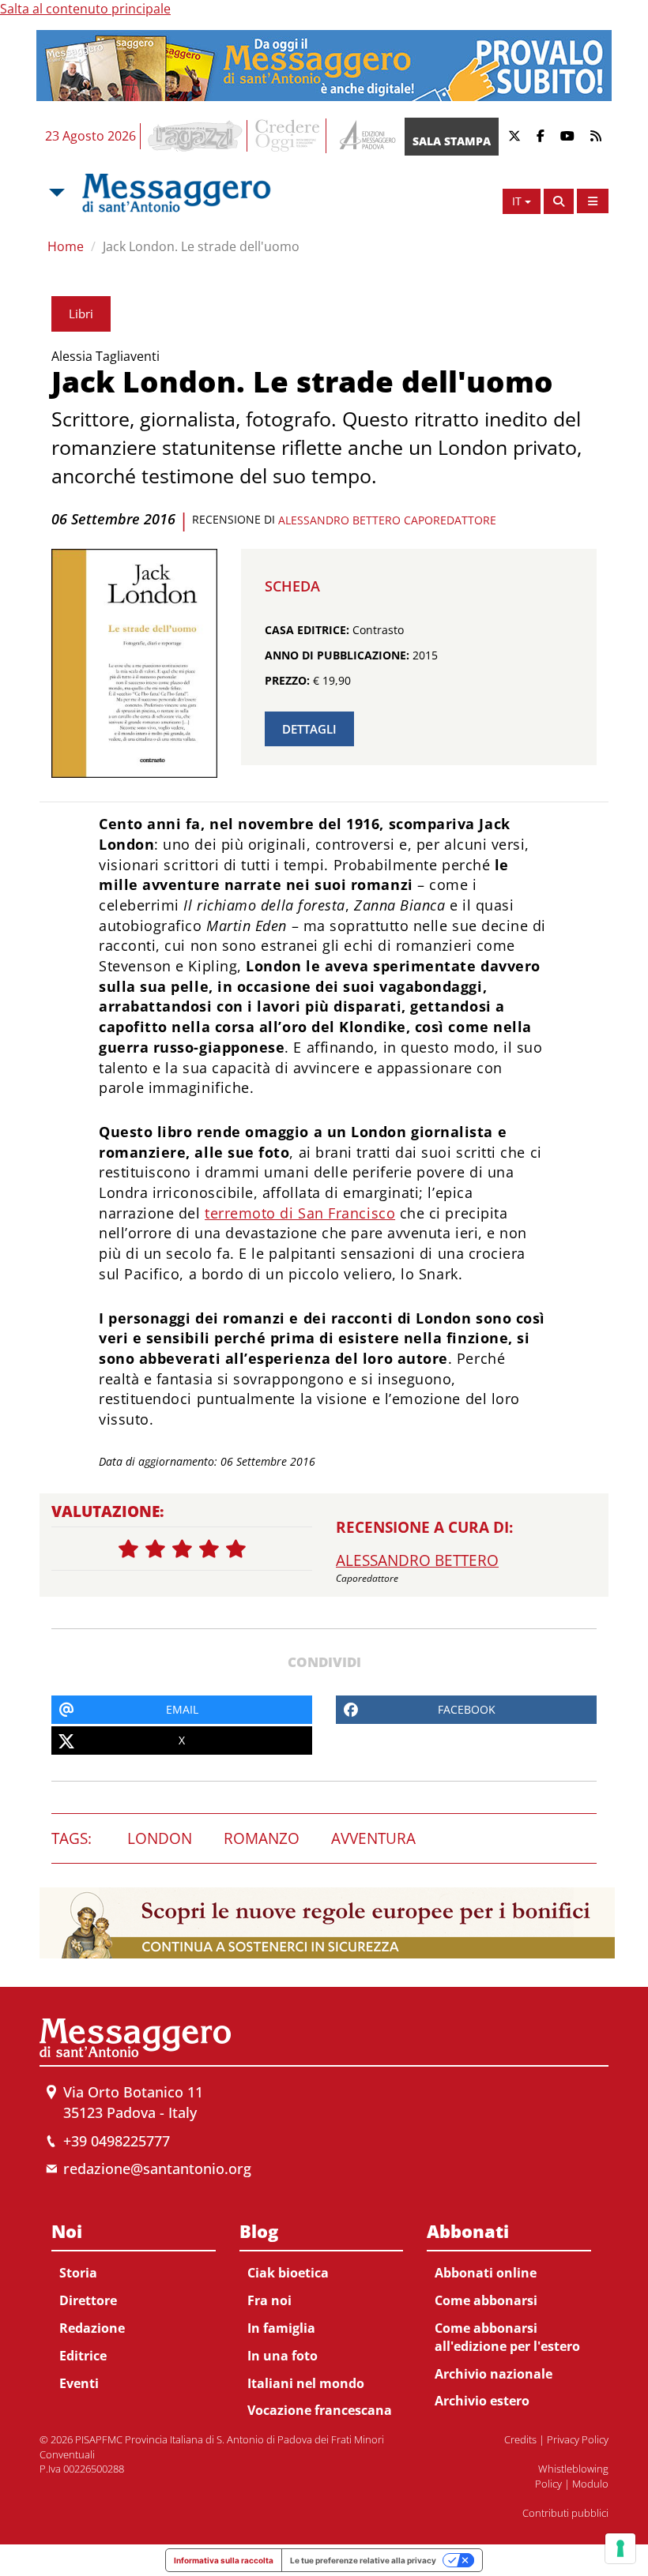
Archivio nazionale (494, 2374)
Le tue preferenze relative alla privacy (363, 2560)
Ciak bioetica (288, 2273)
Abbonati (468, 2231)
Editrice (83, 2356)
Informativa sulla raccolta (224, 2560)
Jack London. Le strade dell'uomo (201, 246)
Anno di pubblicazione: (337, 655)
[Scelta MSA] (55, 193)
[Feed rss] (596, 136)
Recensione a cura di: (424, 1527)
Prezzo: (287, 680)
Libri (81, 314)
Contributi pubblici (565, 2513)
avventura (373, 1838)
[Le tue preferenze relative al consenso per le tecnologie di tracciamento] (620, 2548)
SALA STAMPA (452, 141)
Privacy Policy (578, 2439)
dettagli (309, 729)
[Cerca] (559, 201)
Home (66, 246)
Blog (259, 2231)
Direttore (88, 2300)
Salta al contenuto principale (85, 9)
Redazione (92, 2328)
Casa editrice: (307, 630)
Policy (548, 2484)
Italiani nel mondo (306, 2383)
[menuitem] (134, 2304)
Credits (520, 2439)
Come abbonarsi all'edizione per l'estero (507, 2337)
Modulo (590, 2484)
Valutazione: (108, 1511)
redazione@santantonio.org (157, 2169)
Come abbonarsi (486, 2300)
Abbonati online (486, 2273)
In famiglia (281, 2328)
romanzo (262, 1838)
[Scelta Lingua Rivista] (593, 201)
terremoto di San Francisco (300, 1213)
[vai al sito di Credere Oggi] (288, 136)
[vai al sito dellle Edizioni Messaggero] (365, 136)
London (160, 1838)
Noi (67, 2231)
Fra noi (269, 2300)
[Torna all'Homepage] (176, 193)
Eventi (79, 2383)
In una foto (283, 2356)
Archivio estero (482, 2401)
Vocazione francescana (320, 2410)
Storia (78, 2273)
